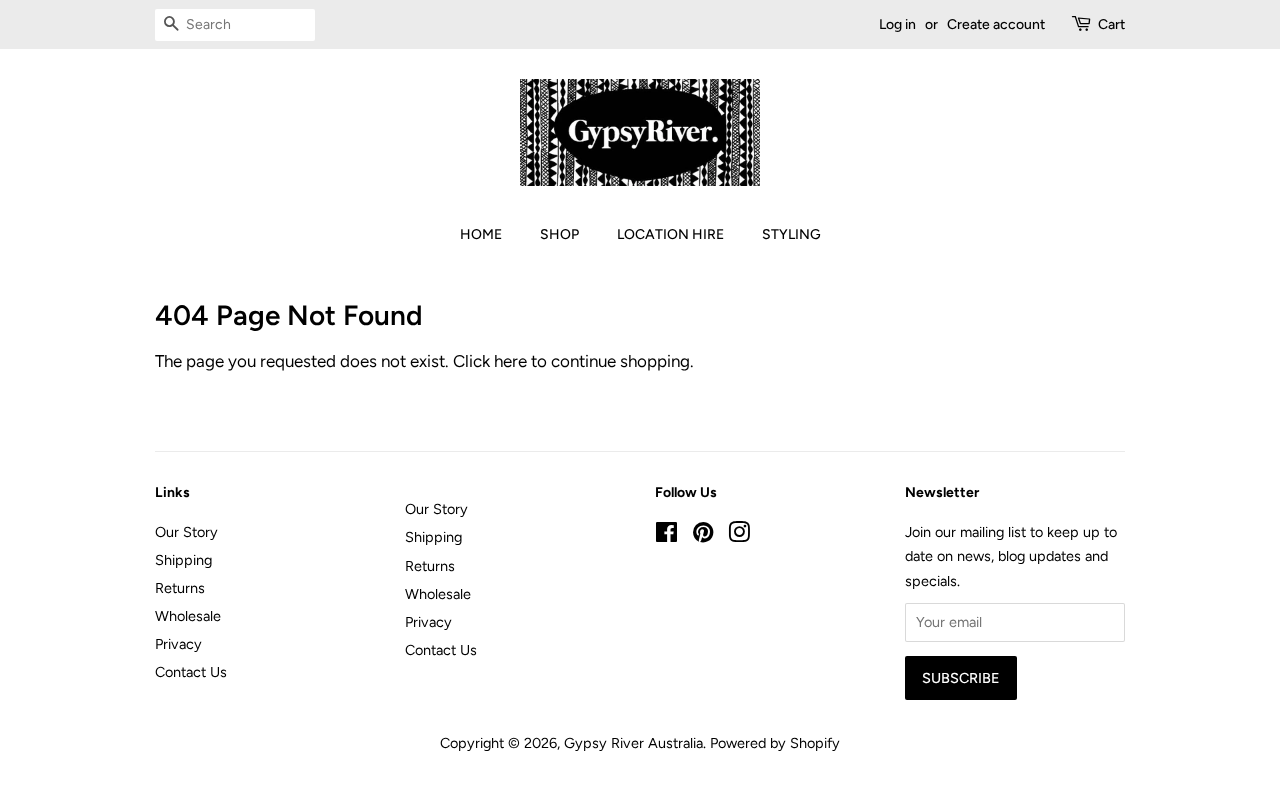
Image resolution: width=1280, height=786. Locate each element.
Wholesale (188, 616)
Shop (559, 234)
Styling (791, 234)
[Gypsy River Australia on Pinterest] (703, 536)
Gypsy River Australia (633, 743)
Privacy (178, 644)
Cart (1111, 24)
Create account (996, 24)
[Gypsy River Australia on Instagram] (739, 536)
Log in (897, 24)
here (510, 361)
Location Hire (670, 234)
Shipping (183, 560)
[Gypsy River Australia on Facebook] (666, 536)
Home (481, 234)
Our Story (186, 532)
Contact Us (191, 672)
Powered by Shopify (775, 743)
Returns (180, 588)
